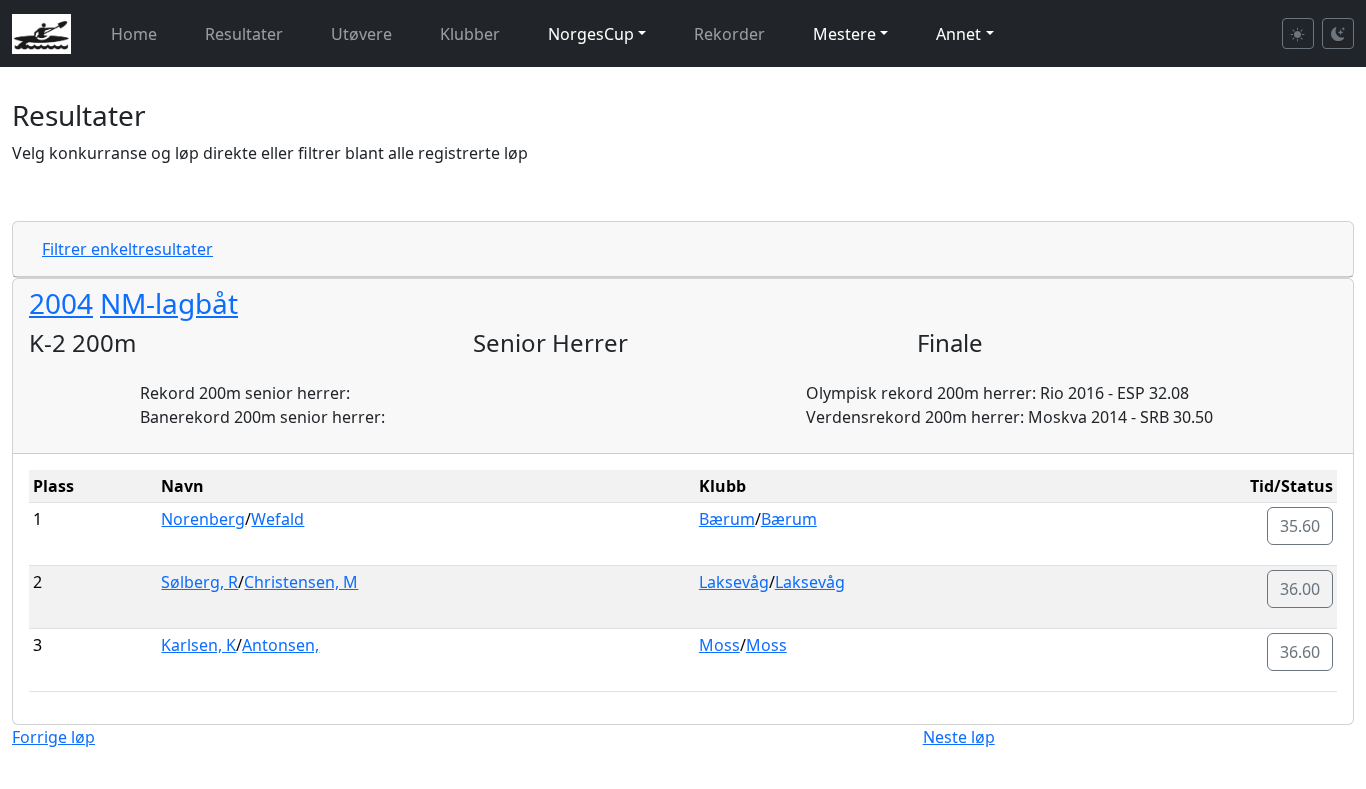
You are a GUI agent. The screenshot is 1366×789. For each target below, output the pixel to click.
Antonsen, (280, 645)
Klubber (470, 34)
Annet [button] (958, 34)
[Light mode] (1298, 33)
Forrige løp (53, 737)
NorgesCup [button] (591, 34)
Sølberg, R (199, 582)
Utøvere (361, 34)
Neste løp (959, 737)
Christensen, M (301, 582)
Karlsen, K (198, 645)
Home (134, 34)
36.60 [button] (1300, 652)
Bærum (727, 519)
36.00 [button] (1300, 589)
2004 (61, 303)
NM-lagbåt (169, 303)
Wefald (277, 519)
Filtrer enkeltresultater (127, 249)
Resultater (244, 34)
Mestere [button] (844, 34)
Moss (719, 645)
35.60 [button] (1300, 526)
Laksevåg (734, 582)
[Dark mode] (1338, 33)
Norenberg (203, 519)
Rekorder (729, 34)
